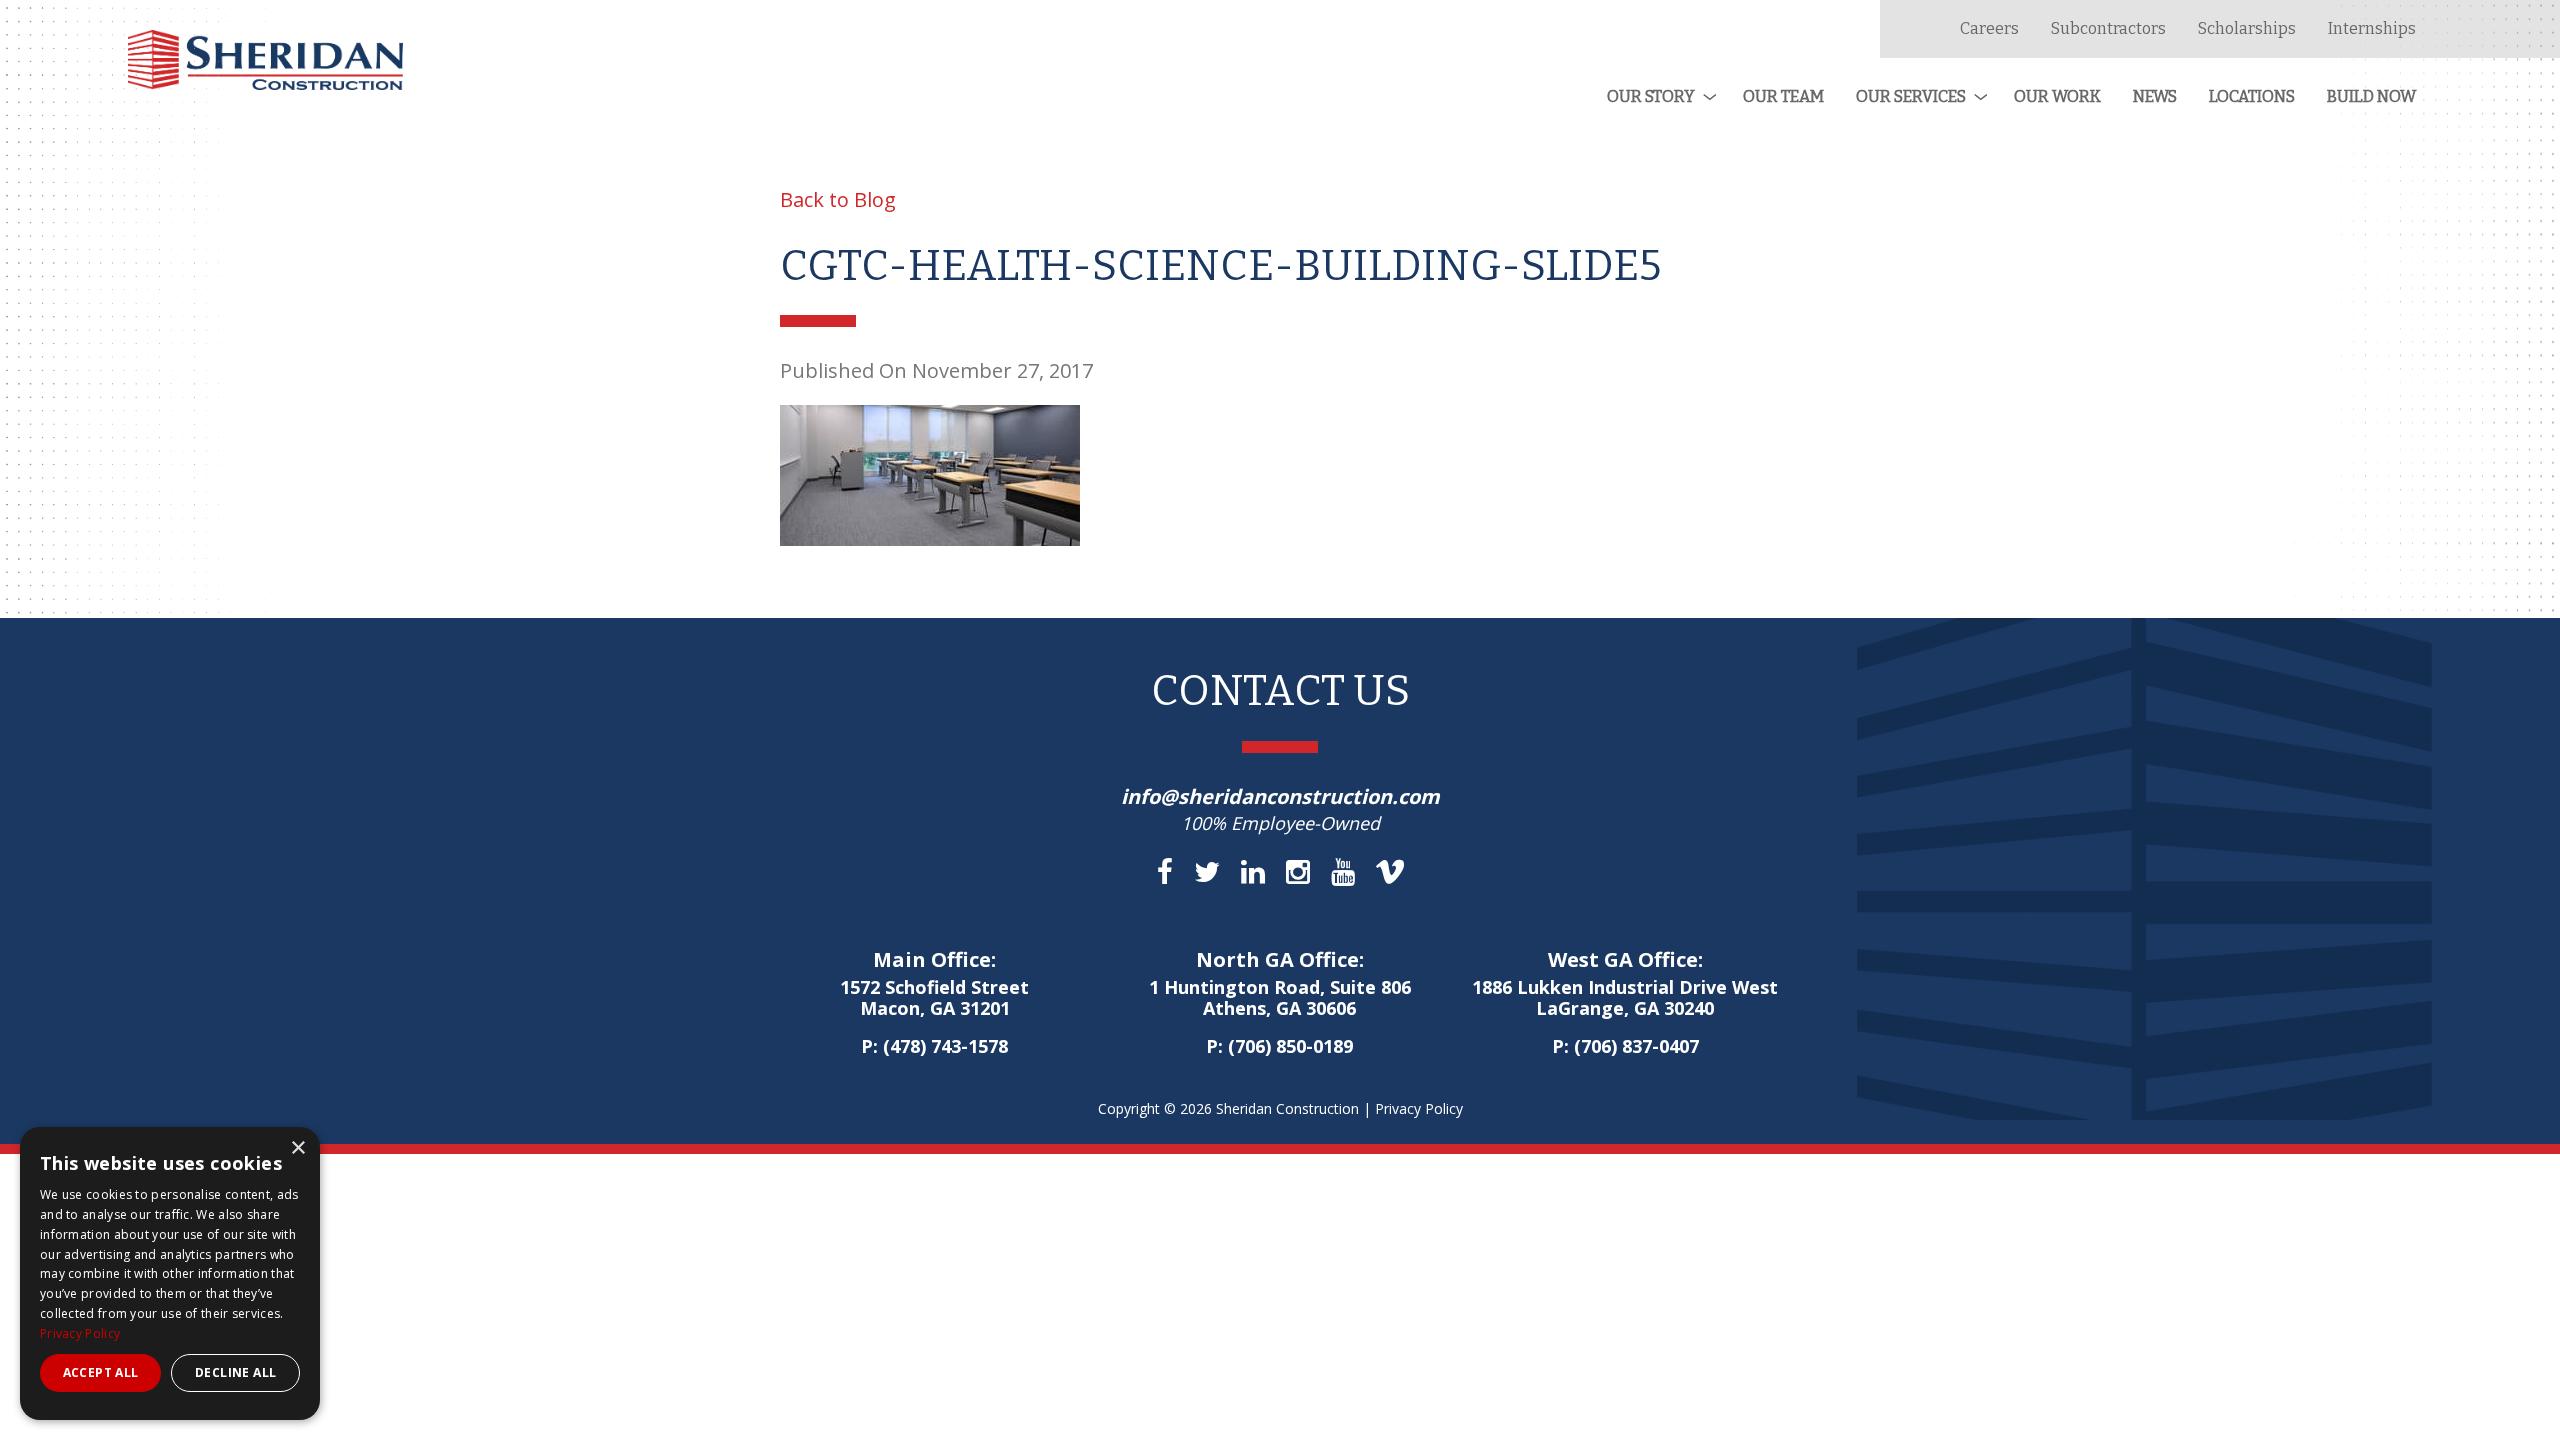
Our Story (1651, 96)
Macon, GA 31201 (934, 999)
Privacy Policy (1419, 1108)
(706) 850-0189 (1290, 1046)
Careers (1989, 28)
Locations (2252, 96)
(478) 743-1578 (945, 1046)
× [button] (297, 1148)
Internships (2372, 28)
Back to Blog (838, 199)
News (2155, 96)
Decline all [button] (235, 1372)
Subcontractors (2108, 28)
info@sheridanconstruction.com (1280, 796)
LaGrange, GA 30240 (1625, 999)
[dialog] (170, 1273)
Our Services (1911, 96)
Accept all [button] (101, 1372)
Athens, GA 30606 (1280, 999)
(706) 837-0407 (1636, 1046)
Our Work (2057, 96)
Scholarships (2247, 28)
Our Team (1783, 96)
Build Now (2371, 96)
